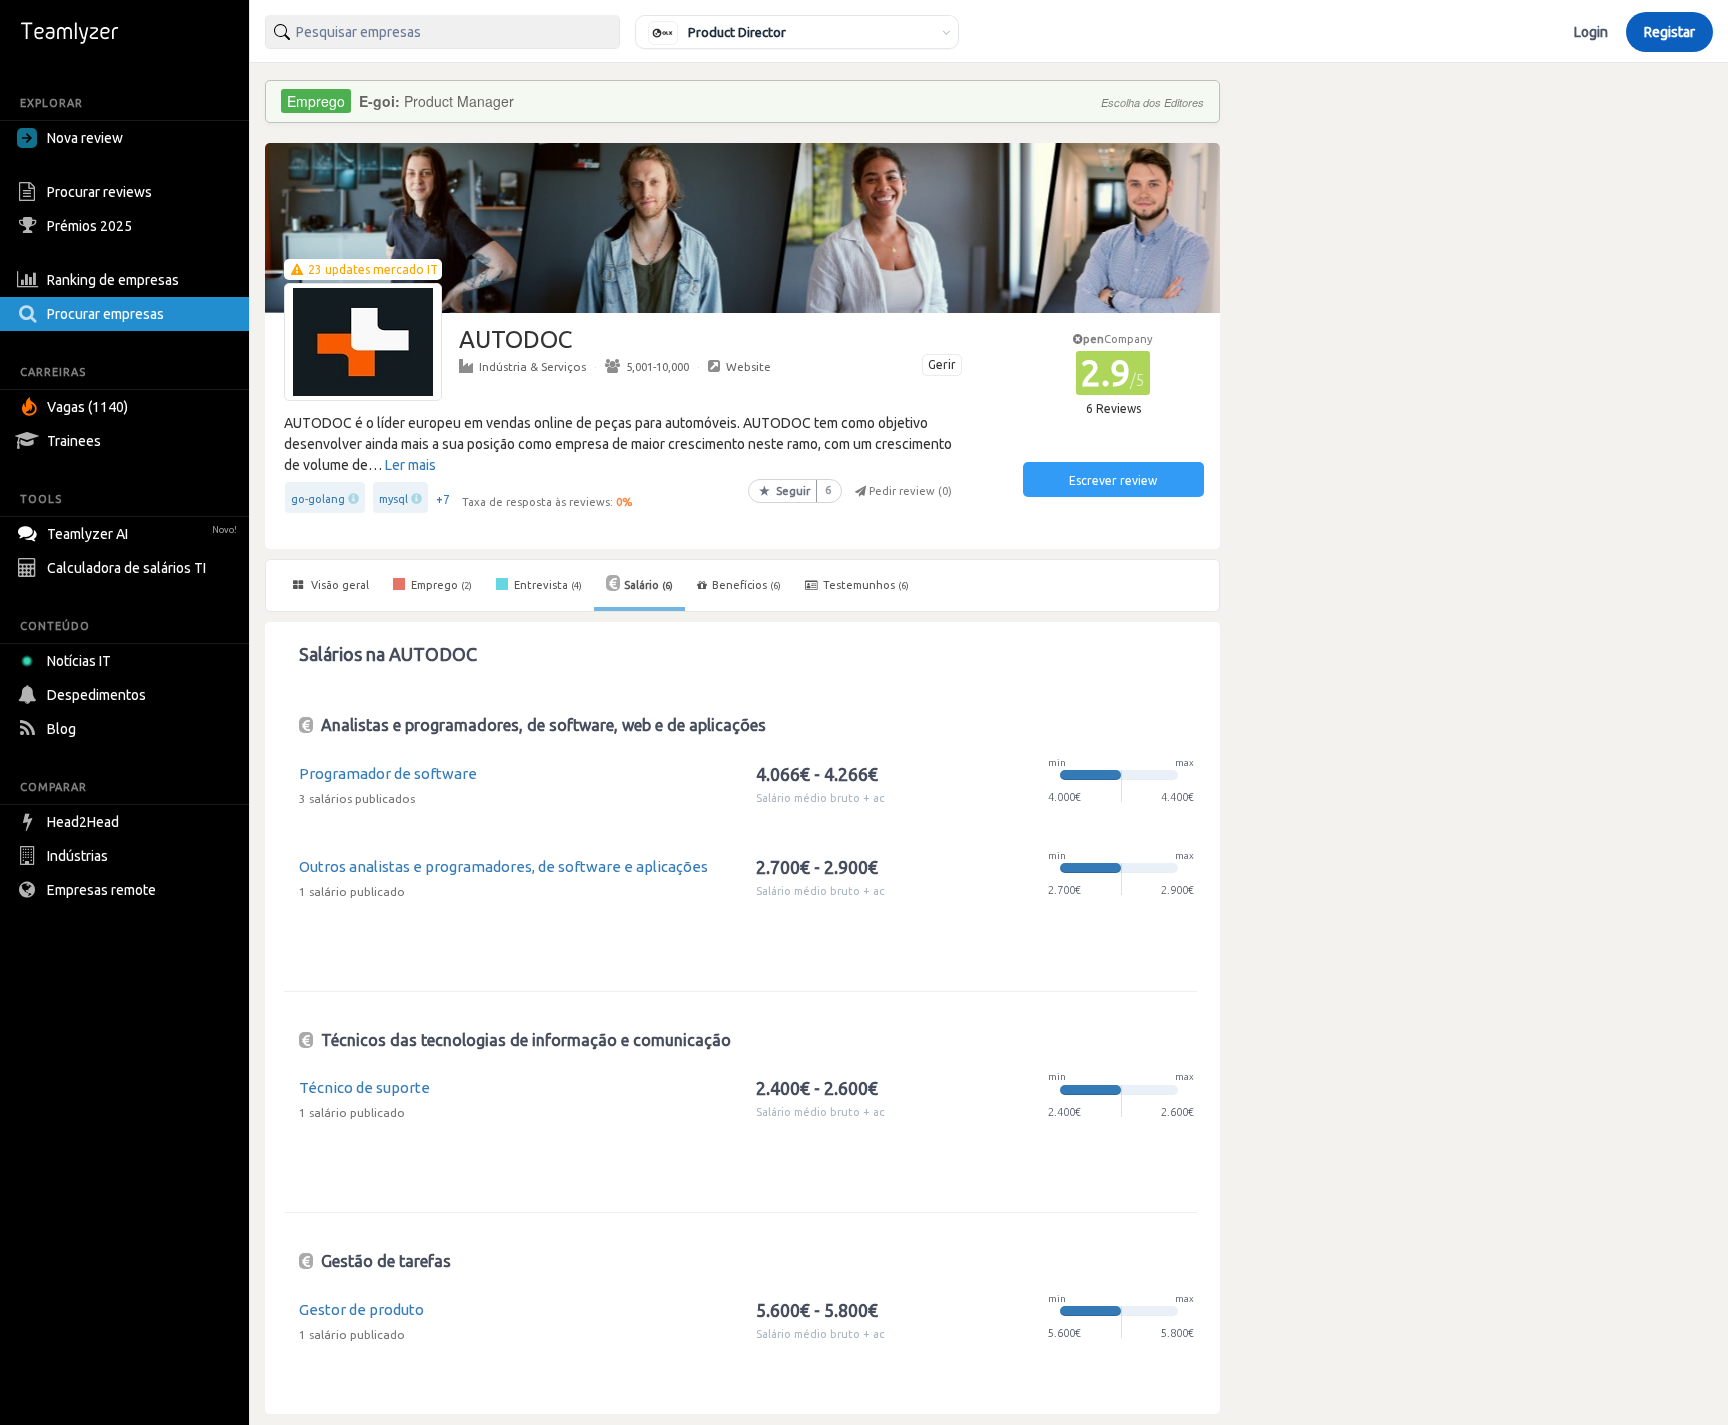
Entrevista (546, 585)
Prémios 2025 (89, 226)
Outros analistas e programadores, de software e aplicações (503, 866)
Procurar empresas (105, 314)
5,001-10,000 (657, 366)
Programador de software (388, 773)
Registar (1669, 32)
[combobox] (442, 32)
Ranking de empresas (113, 280)
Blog (61, 729)
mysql (393, 499)
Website (748, 366)
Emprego (440, 585)
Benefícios (746, 585)
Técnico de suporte (364, 1087)
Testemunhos (864, 585)
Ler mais (410, 465)
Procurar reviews (99, 192)
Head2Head (83, 822)
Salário (648, 585)
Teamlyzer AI (142, 534)
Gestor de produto (361, 1309)
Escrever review (1113, 480)
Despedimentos (96, 695)
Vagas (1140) (87, 407)
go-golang (318, 499)
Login (1591, 32)
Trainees (74, 441)
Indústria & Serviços (532, 366)
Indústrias (77, 856)
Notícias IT (79, 661)
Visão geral (338, 585)
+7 (443, 499)
